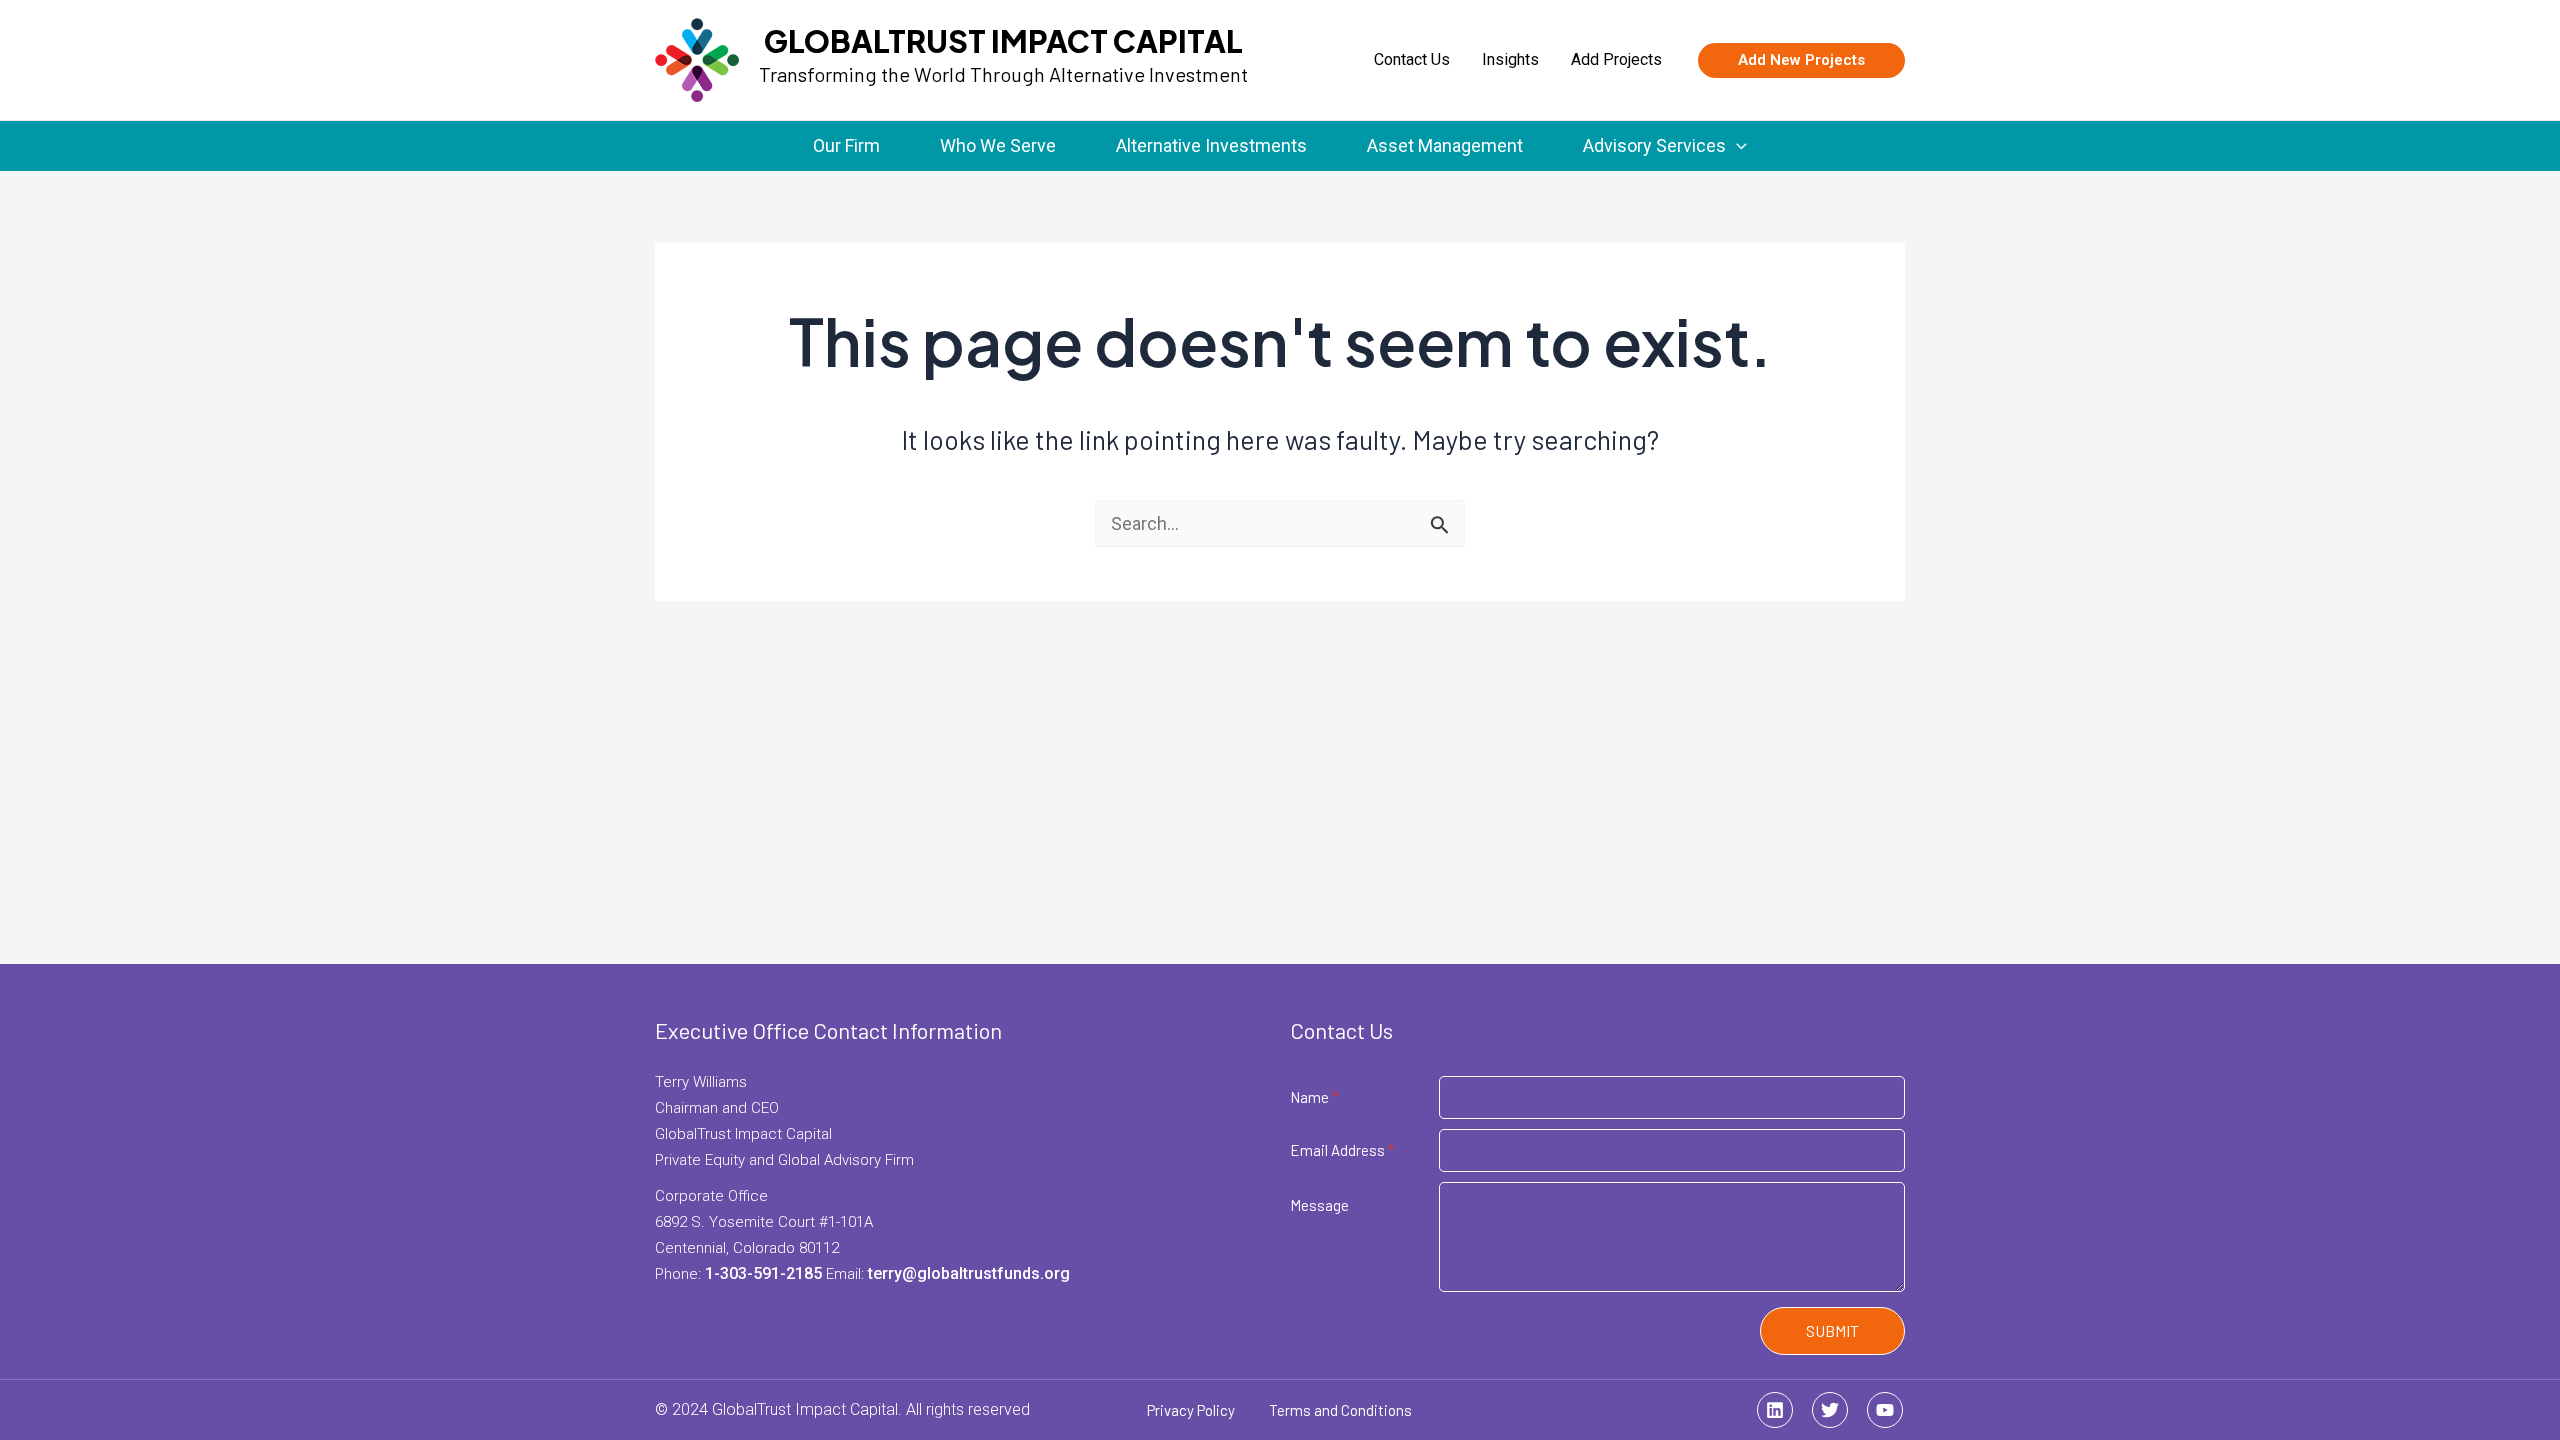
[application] (1736, 146)
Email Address (1342, 1150)
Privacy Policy (1191, 1410)
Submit (1832, 1330)
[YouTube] (1885, 1410)
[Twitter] (1830, 1410)
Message (1319, 1205)
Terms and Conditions (1340, 1410)
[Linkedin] (1775, 1410)
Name (1314, 1097)
